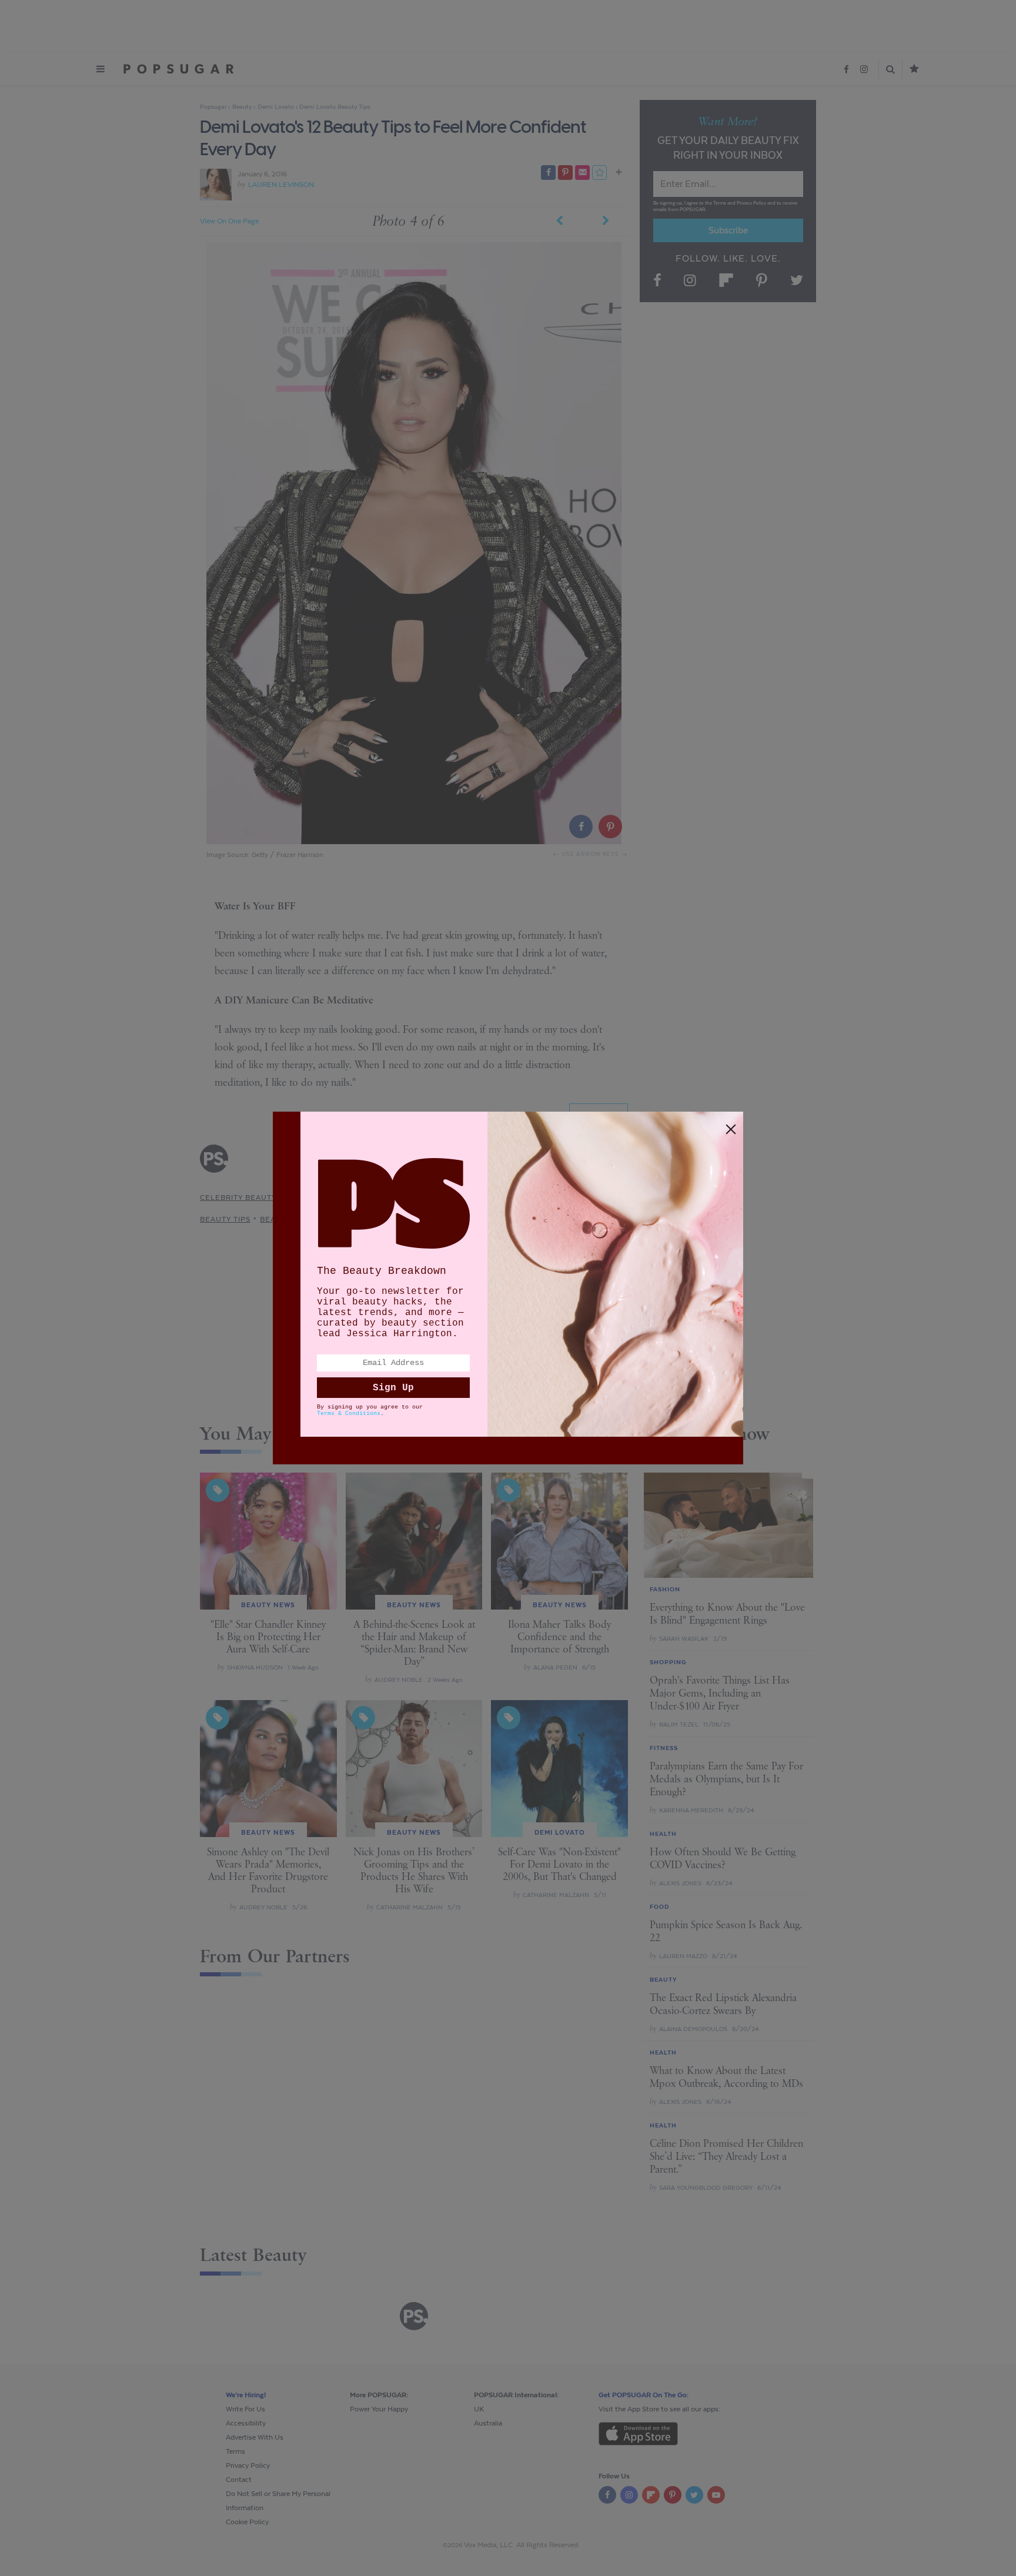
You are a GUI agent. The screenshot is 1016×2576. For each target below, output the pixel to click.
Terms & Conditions (349, 1414)
